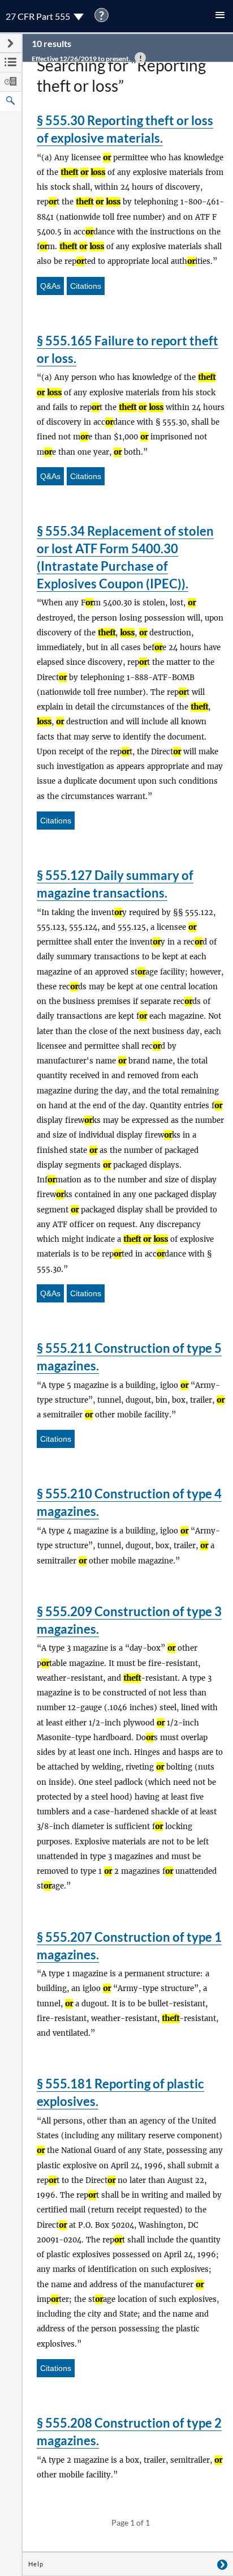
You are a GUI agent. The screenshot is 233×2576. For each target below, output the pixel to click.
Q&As (50, 286)
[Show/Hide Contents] (222, 2564)
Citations (86, 286)
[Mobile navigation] (220, 16)
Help (36, 2564)
